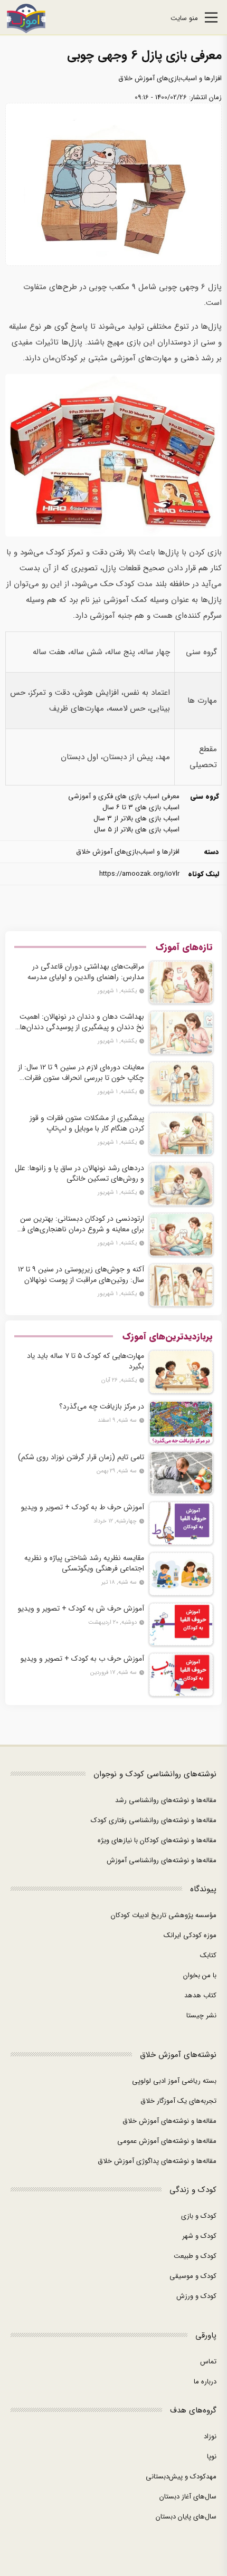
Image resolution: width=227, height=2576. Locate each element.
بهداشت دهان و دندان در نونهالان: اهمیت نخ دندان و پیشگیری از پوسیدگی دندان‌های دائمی (79, 1022)
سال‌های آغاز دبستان (188, 2497)
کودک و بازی (199, 2216)
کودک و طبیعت (195, 2256)
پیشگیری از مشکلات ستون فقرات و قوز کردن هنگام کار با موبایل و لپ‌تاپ (87, 1123)
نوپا (212, 2457)
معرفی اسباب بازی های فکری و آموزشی (124, 796)
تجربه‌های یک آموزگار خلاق (178, 2101)
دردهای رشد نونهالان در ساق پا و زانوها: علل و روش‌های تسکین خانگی (79, 1173)
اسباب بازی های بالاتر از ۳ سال (136, 818)
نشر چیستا (201, 2015)
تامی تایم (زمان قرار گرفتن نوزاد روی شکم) (81, 1457)
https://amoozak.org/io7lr (139, 874)
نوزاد (210, 2436)
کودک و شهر (199, 2236)
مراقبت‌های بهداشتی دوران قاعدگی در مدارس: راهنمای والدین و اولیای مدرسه (86, 972)
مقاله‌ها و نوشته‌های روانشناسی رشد (166, 1800)
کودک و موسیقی (193, 2276)
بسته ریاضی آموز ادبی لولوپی (174, 2081)
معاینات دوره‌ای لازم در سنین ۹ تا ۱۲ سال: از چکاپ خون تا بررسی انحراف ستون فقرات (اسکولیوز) (81, 1072)
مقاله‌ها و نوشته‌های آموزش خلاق (169, 2121)
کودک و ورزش (196, 2296)
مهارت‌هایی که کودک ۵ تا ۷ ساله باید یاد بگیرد (86, 1361)
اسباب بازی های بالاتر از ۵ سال (137, 830)
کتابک (208, 1955)
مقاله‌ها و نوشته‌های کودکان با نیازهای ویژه (157, 1840)
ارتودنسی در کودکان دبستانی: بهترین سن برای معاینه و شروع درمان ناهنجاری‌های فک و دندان (79, 1224)
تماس (208, 2362)
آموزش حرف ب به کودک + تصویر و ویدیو (82, 1659)
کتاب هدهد (200, 1995)
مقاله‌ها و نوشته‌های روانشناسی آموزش (162, 1860)
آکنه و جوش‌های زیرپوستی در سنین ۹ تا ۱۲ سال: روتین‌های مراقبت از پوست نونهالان (81, 1275)
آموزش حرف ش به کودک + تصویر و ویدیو (81, 1608)
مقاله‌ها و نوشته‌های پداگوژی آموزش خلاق (157, 2161)
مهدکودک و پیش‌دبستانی (181, 2477)
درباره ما (205, 2382)
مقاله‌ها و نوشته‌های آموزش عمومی (167, 2141)
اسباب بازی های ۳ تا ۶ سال (141, 807)
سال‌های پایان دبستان (186, 2517)
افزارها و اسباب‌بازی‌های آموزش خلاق (170, 78)
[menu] (211, 19)
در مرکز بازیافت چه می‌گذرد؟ (102, 1406)
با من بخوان (200, 1975)
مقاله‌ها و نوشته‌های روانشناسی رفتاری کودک (154, 1820)
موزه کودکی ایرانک (190, 1935)
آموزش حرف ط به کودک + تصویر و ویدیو (83, 1507)
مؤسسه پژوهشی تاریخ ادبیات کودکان (164, 1915)
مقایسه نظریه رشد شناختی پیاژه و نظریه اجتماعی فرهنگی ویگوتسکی (84, 1563)
